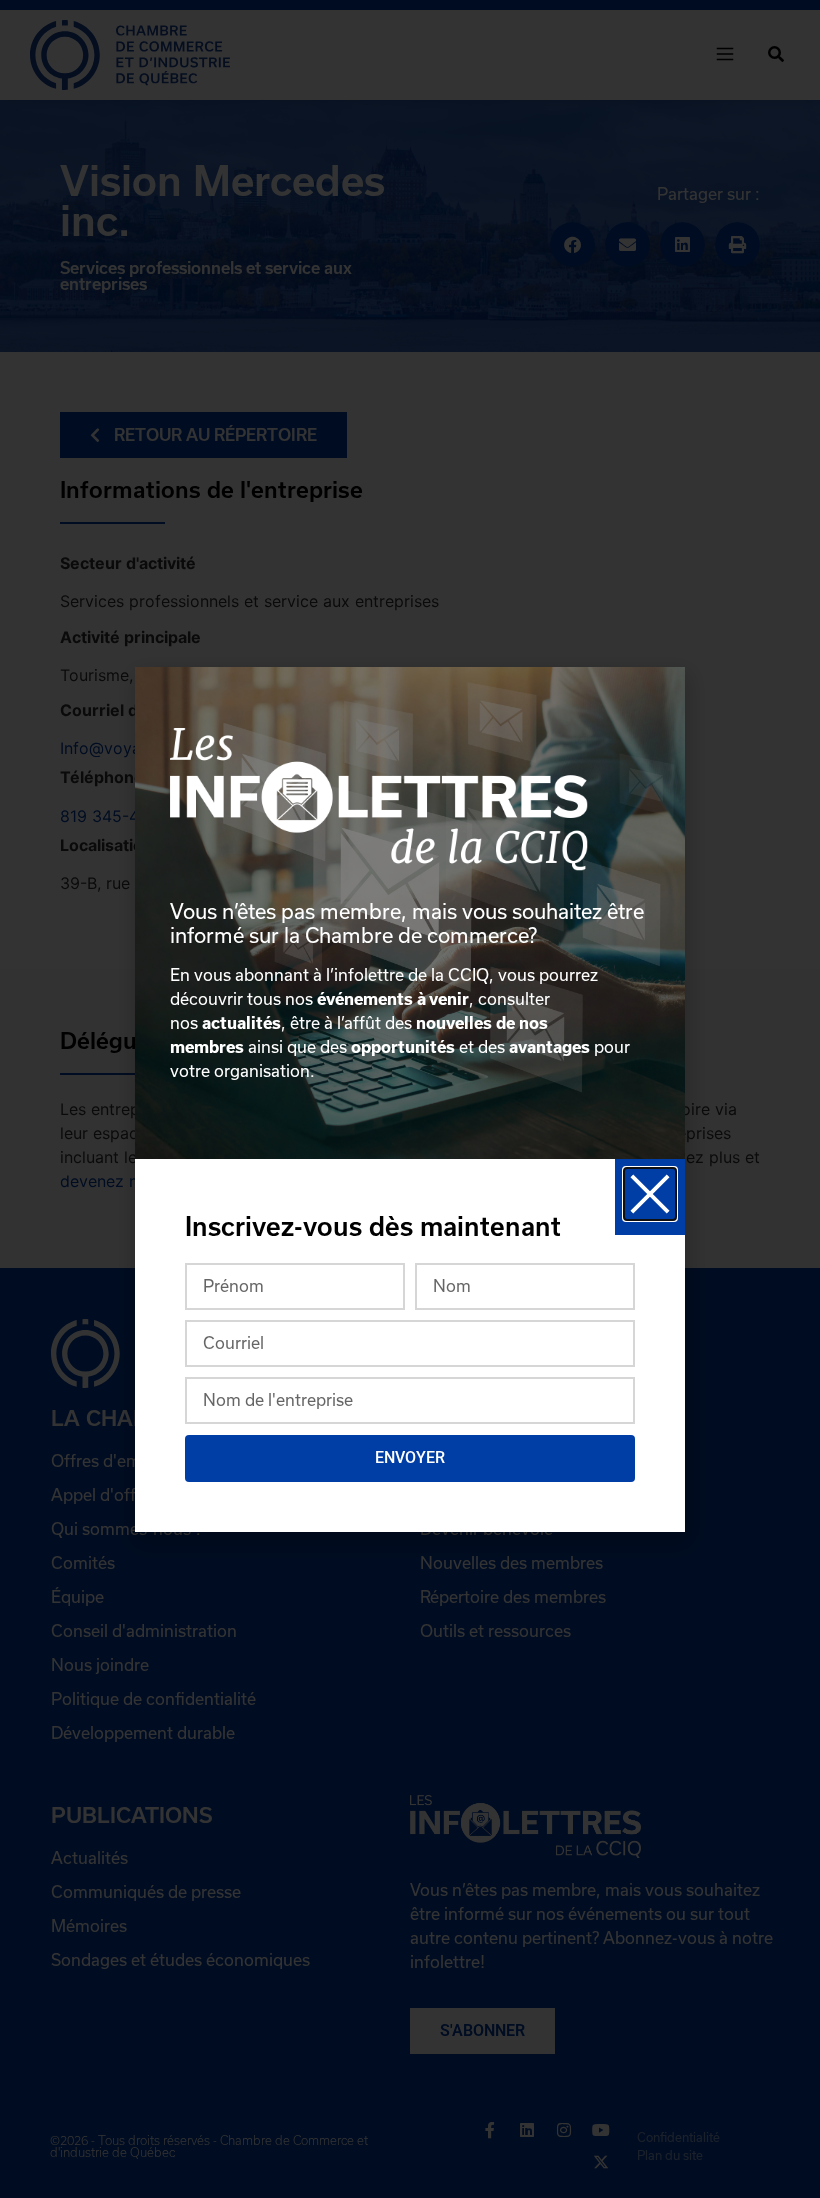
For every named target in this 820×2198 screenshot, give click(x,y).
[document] (410, 1099)
